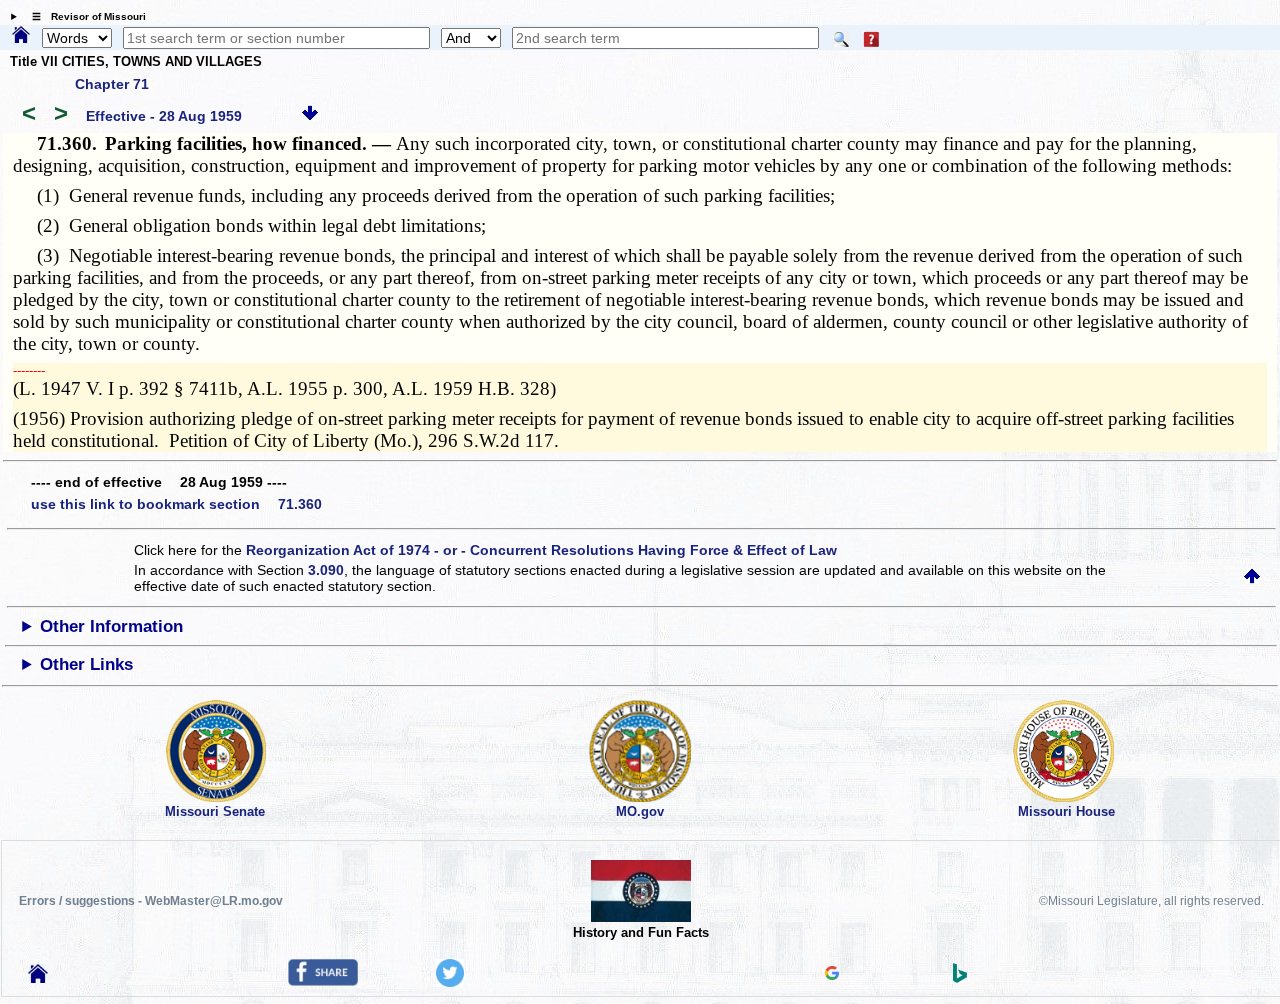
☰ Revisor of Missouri (84, 16)
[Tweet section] (450, 982)
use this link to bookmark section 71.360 (176, 504)
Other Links (86, 664)
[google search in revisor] (832, 975)
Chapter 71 (112, 84)
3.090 (326, 570)
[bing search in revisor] (960, 978)
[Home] (21, 36)
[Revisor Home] (38, 978)
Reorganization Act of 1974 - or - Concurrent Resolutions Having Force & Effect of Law (541, 550)
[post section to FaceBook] (323, 981)
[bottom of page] (310, 116)
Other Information (111, 626)
